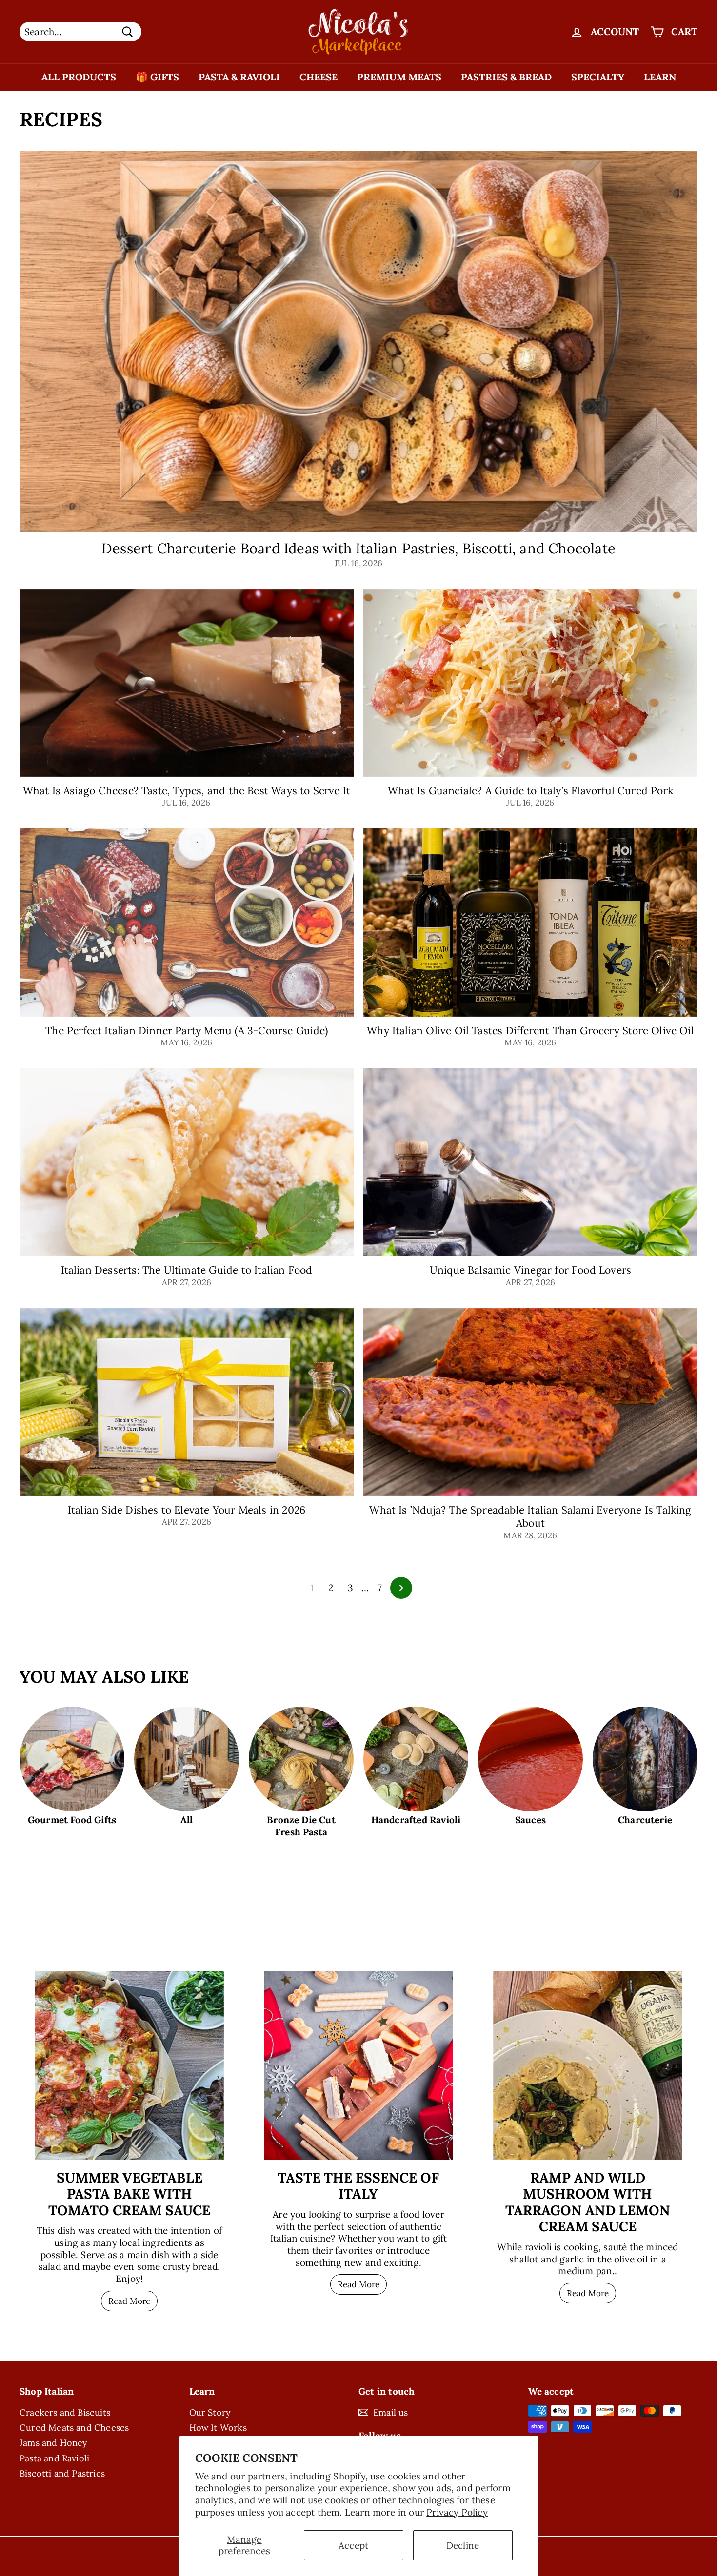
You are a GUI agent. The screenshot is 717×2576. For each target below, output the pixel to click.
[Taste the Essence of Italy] (358, 2065)
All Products (79, 77)
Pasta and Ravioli (54, 2458)
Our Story (210, 2412)
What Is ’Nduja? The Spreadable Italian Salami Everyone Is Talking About (530, 1516)
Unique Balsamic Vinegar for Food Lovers (530, 1270)
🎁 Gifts (157, 77)
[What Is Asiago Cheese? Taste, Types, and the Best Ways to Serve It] (187, 683)
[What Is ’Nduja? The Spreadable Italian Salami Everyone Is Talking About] (530, 1402)
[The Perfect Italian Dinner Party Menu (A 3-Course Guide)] (187, 922)
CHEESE (319, 77)
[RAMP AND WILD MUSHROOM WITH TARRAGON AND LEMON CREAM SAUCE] (588, 2065)
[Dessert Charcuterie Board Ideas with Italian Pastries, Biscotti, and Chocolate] (358, 341)
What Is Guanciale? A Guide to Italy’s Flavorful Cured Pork (530, 791)
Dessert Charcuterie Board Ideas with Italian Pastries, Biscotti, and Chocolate (358, 548)
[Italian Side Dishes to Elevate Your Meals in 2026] (187, 1402)
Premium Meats (399, 77)
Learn (660, 77)
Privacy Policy (457, 2512)
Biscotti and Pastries (62, 2473)
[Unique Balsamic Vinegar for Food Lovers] (530, 1162)
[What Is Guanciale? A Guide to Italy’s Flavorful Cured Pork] (530, 683)
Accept (353, 2545)
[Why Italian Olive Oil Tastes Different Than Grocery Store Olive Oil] (530, 922)
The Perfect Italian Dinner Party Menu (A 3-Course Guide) (187, 1031)
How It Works (218, 2428)
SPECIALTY (598, 77)
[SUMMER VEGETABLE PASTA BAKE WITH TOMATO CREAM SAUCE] (129, 2065)
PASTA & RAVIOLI (239, 77)
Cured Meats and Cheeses (74, 2428)
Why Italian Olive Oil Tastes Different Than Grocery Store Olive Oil (530, 1031)
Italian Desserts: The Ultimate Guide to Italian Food (187, 1270)
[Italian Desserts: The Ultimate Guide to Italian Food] (187, 1162)
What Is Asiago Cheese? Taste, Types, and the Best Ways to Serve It (187, 791)
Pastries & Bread (506, 77)
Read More (129, 2301)
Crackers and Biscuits (65, 2412)
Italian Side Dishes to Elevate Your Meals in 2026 (187, 1510)
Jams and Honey (54, 2443)
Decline (463, 2545)
